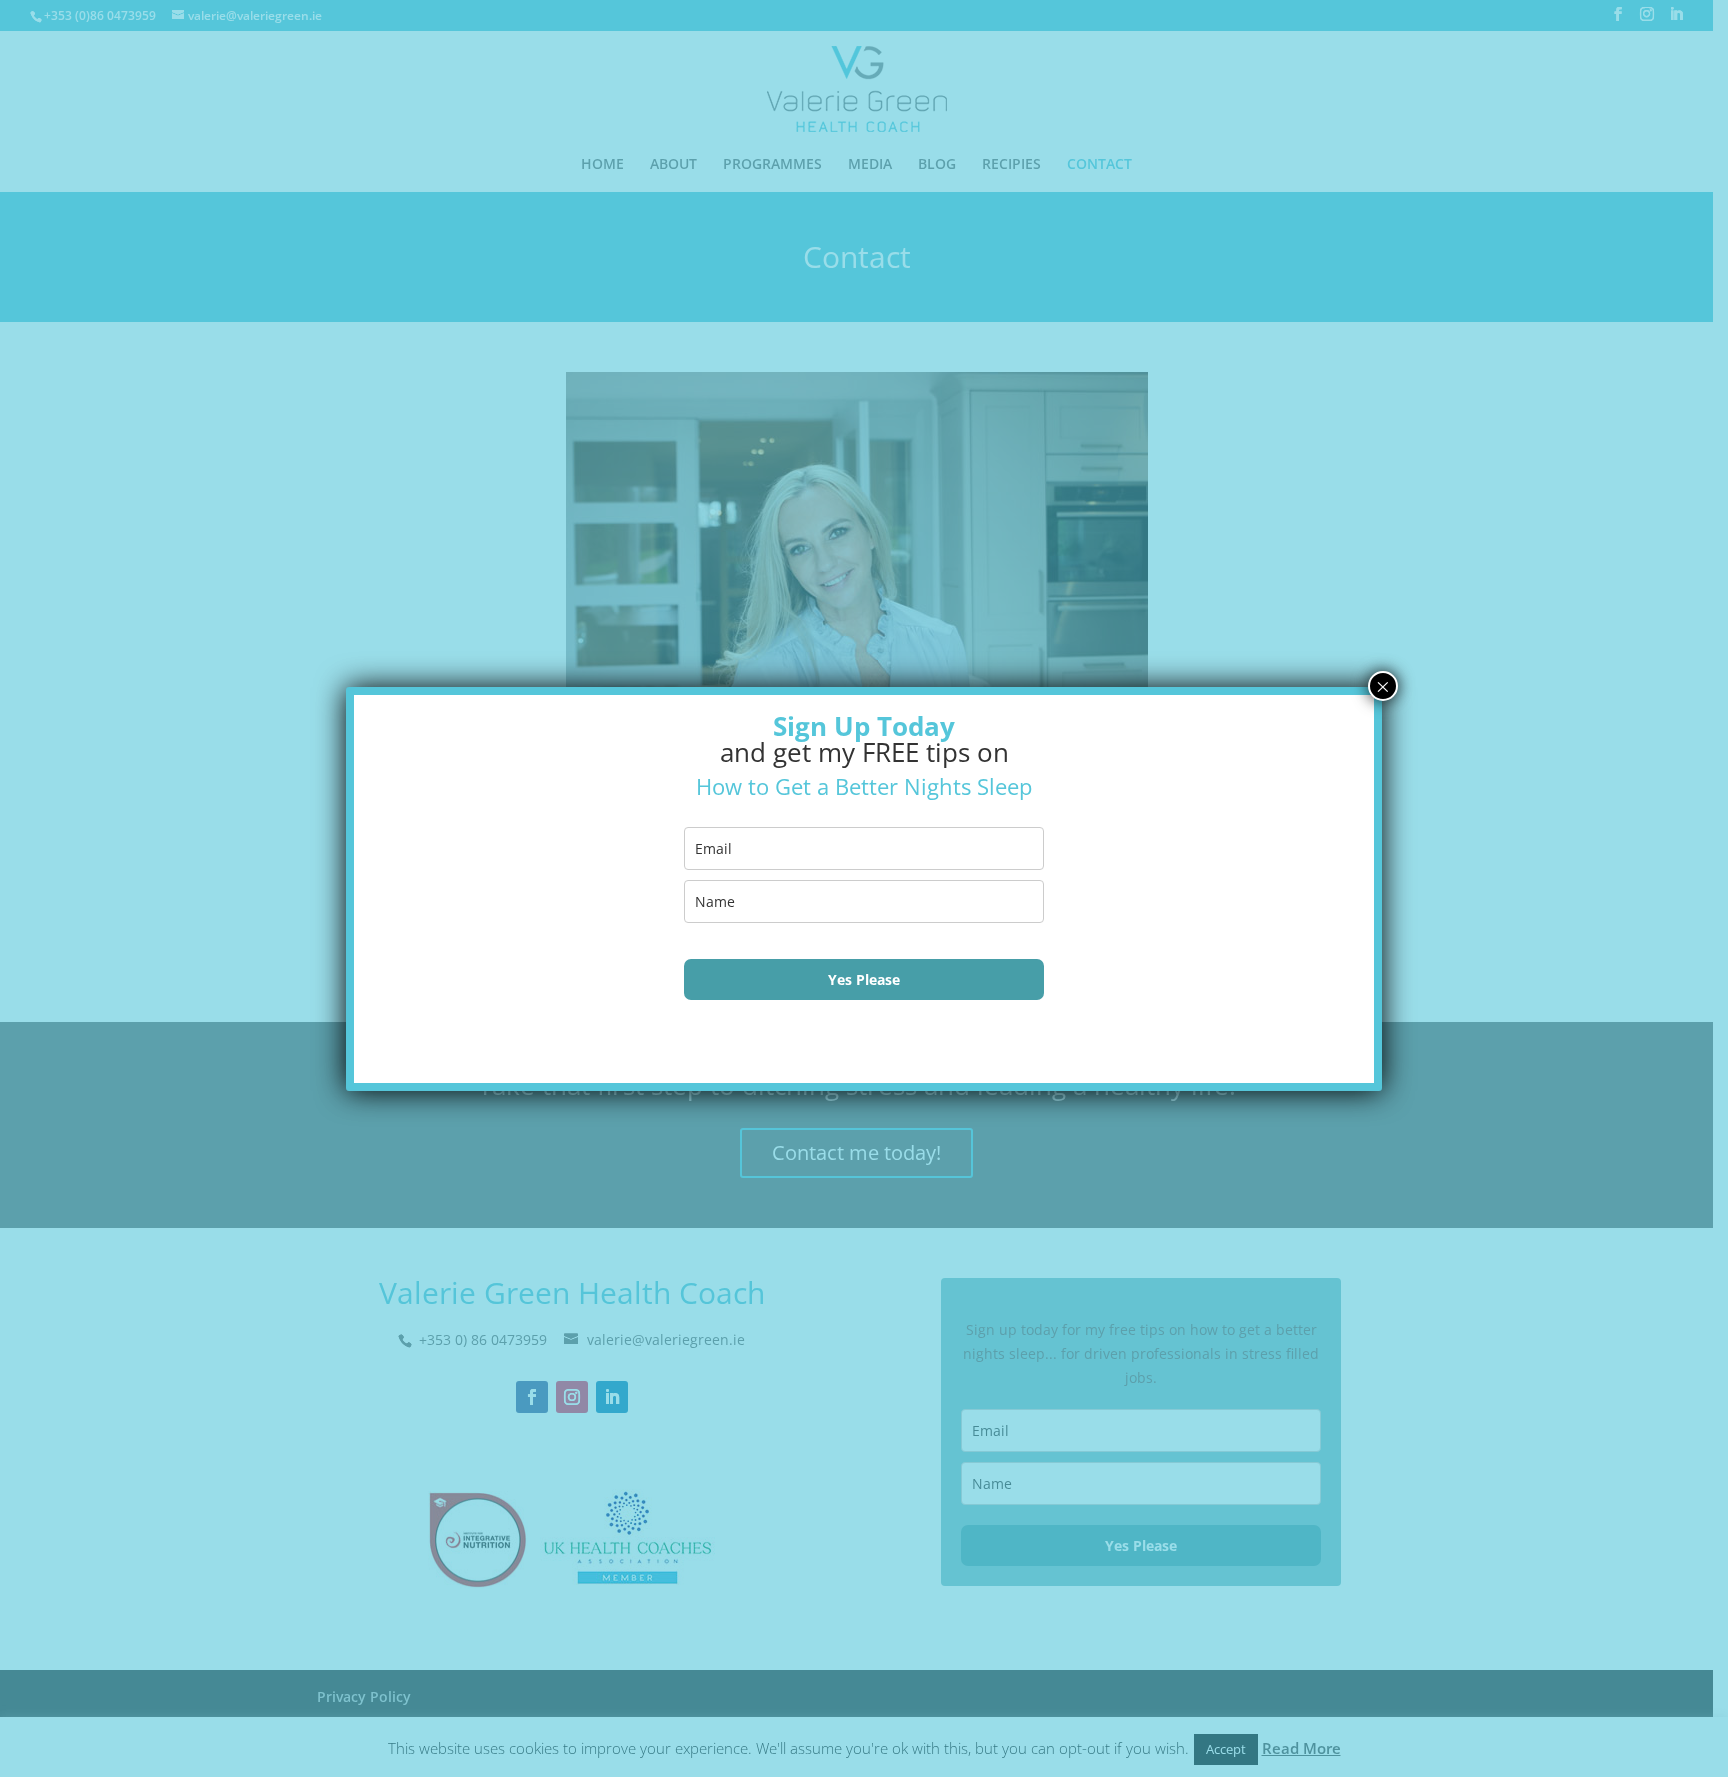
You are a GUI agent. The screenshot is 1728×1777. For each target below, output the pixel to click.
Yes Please (864, 979)
